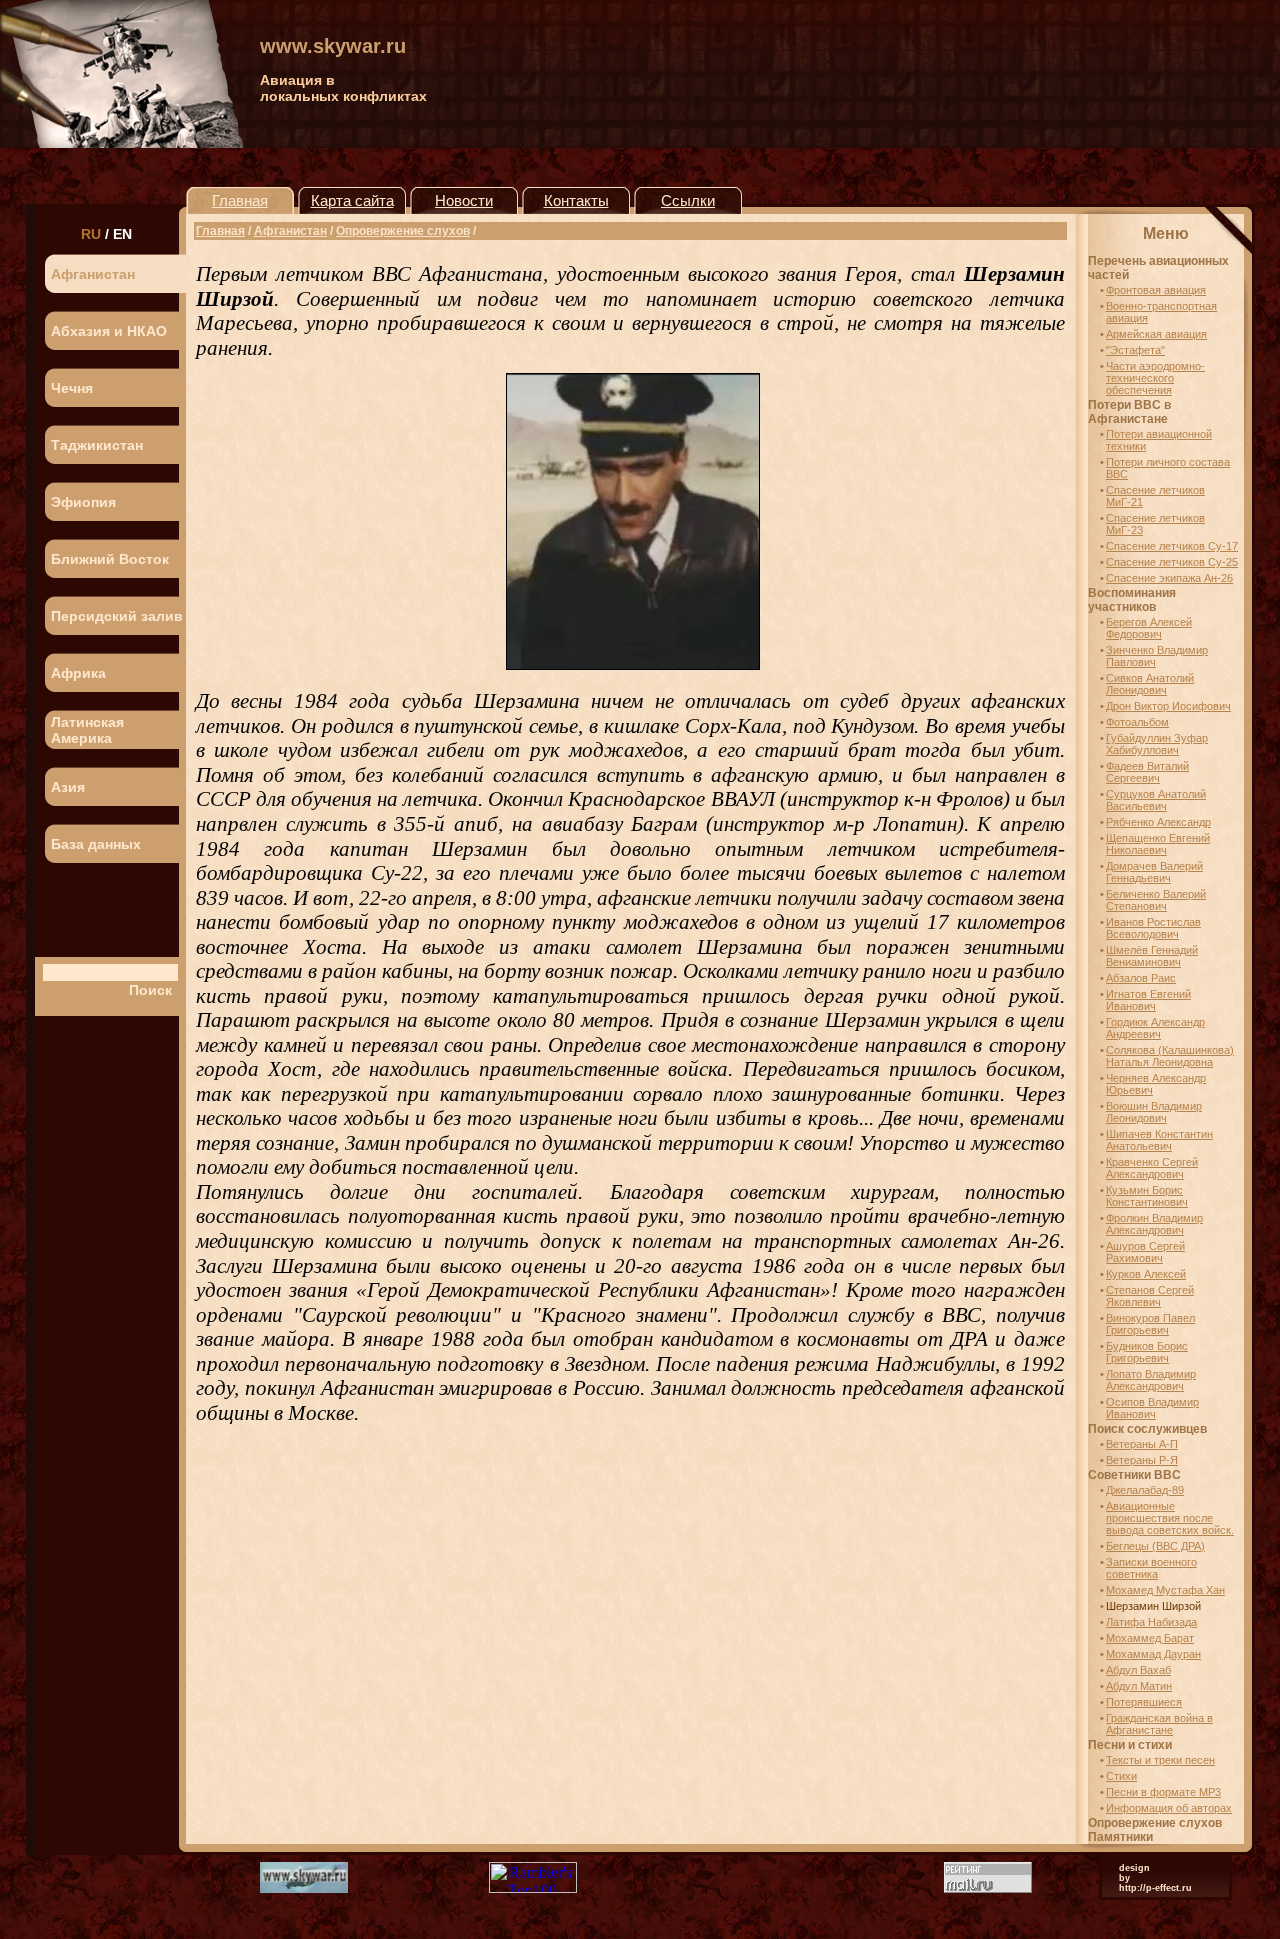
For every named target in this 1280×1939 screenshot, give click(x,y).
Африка (78, 673)
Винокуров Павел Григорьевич (1150, 1324)
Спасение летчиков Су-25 (1172, 562)
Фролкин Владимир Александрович (1154, 1224)
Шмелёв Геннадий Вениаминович (1152, 956)
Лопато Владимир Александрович (1151, 1380)
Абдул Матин (1139, 1686)
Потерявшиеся (1144, 1702)
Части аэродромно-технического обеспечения (1155, 378)
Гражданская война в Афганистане (1159, 1724)
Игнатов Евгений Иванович (1148, 1000)
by (1124, 1878)
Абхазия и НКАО (109, 331)
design (1134, 1868)
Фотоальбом (1137, 722)
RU (91, 234)
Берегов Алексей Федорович (1149, 628)
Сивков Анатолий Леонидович (1150, 684)
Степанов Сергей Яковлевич (1150, 1296)
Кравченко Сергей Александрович (1152, 1168)
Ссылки (688, 200)
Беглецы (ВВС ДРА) (1155, 1546)
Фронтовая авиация (1156, 290)
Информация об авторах (1169, 1808)
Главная (240, 200)
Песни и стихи (1130, 1745)
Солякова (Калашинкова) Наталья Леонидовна (1170, 1056)
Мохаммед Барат (1150, 1638)
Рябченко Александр (1158, 822)
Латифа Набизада (1151, 1622)
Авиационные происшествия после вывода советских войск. (1170, 1518)
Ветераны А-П (1142, 1444)
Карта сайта (352, 200)
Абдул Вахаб (1138, 1670)
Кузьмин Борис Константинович (1147, 1196)
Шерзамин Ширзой (1153, 1606)
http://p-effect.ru (1155, 1888)
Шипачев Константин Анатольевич (1159, 1140)
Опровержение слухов (403, 231)
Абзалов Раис (1141, 978)
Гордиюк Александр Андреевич (1155, 1028)
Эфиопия (83, 502)
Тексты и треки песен (1160, 1760)
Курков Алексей (1146, 1274)
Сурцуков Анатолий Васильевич (1156, 800)
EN (122, 234)
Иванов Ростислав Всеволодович (1153, 928)
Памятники (1120, 1837)
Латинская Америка (87, 730)
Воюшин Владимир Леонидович (1154, 1112)
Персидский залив (117, 616)
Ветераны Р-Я (1142, 1460)
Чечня (72, 388)
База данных (96, 844)
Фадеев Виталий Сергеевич (1147, 772)
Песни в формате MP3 (1163, 1792)
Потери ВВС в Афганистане (1129, 412)
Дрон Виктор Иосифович (1168, 706)
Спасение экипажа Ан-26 (1169, 578)
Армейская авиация (1156, 334)
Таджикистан (97, 445)
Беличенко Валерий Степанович (1156, 900)
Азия (68, 787)
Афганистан (93, 274)
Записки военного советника (1151, 1568)
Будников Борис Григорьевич (1147, 1352)
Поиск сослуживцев (1147, 1429)
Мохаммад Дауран (1153, 1654)
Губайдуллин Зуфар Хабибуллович (1157, 744)
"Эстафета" (1135, 350)
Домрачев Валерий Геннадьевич (1154, 872)
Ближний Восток (110, 559)
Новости (464, 200)
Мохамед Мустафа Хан (1165, 1590)
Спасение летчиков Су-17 (1172, 546)
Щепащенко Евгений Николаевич (1158, 844)
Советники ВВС (1134, 1475)
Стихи (1121, 1776)
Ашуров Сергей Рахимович (1145, 1252)
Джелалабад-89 (1145, 1490)
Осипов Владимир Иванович (1152, 1408)
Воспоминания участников (1132, 600)
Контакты (576, 200)
